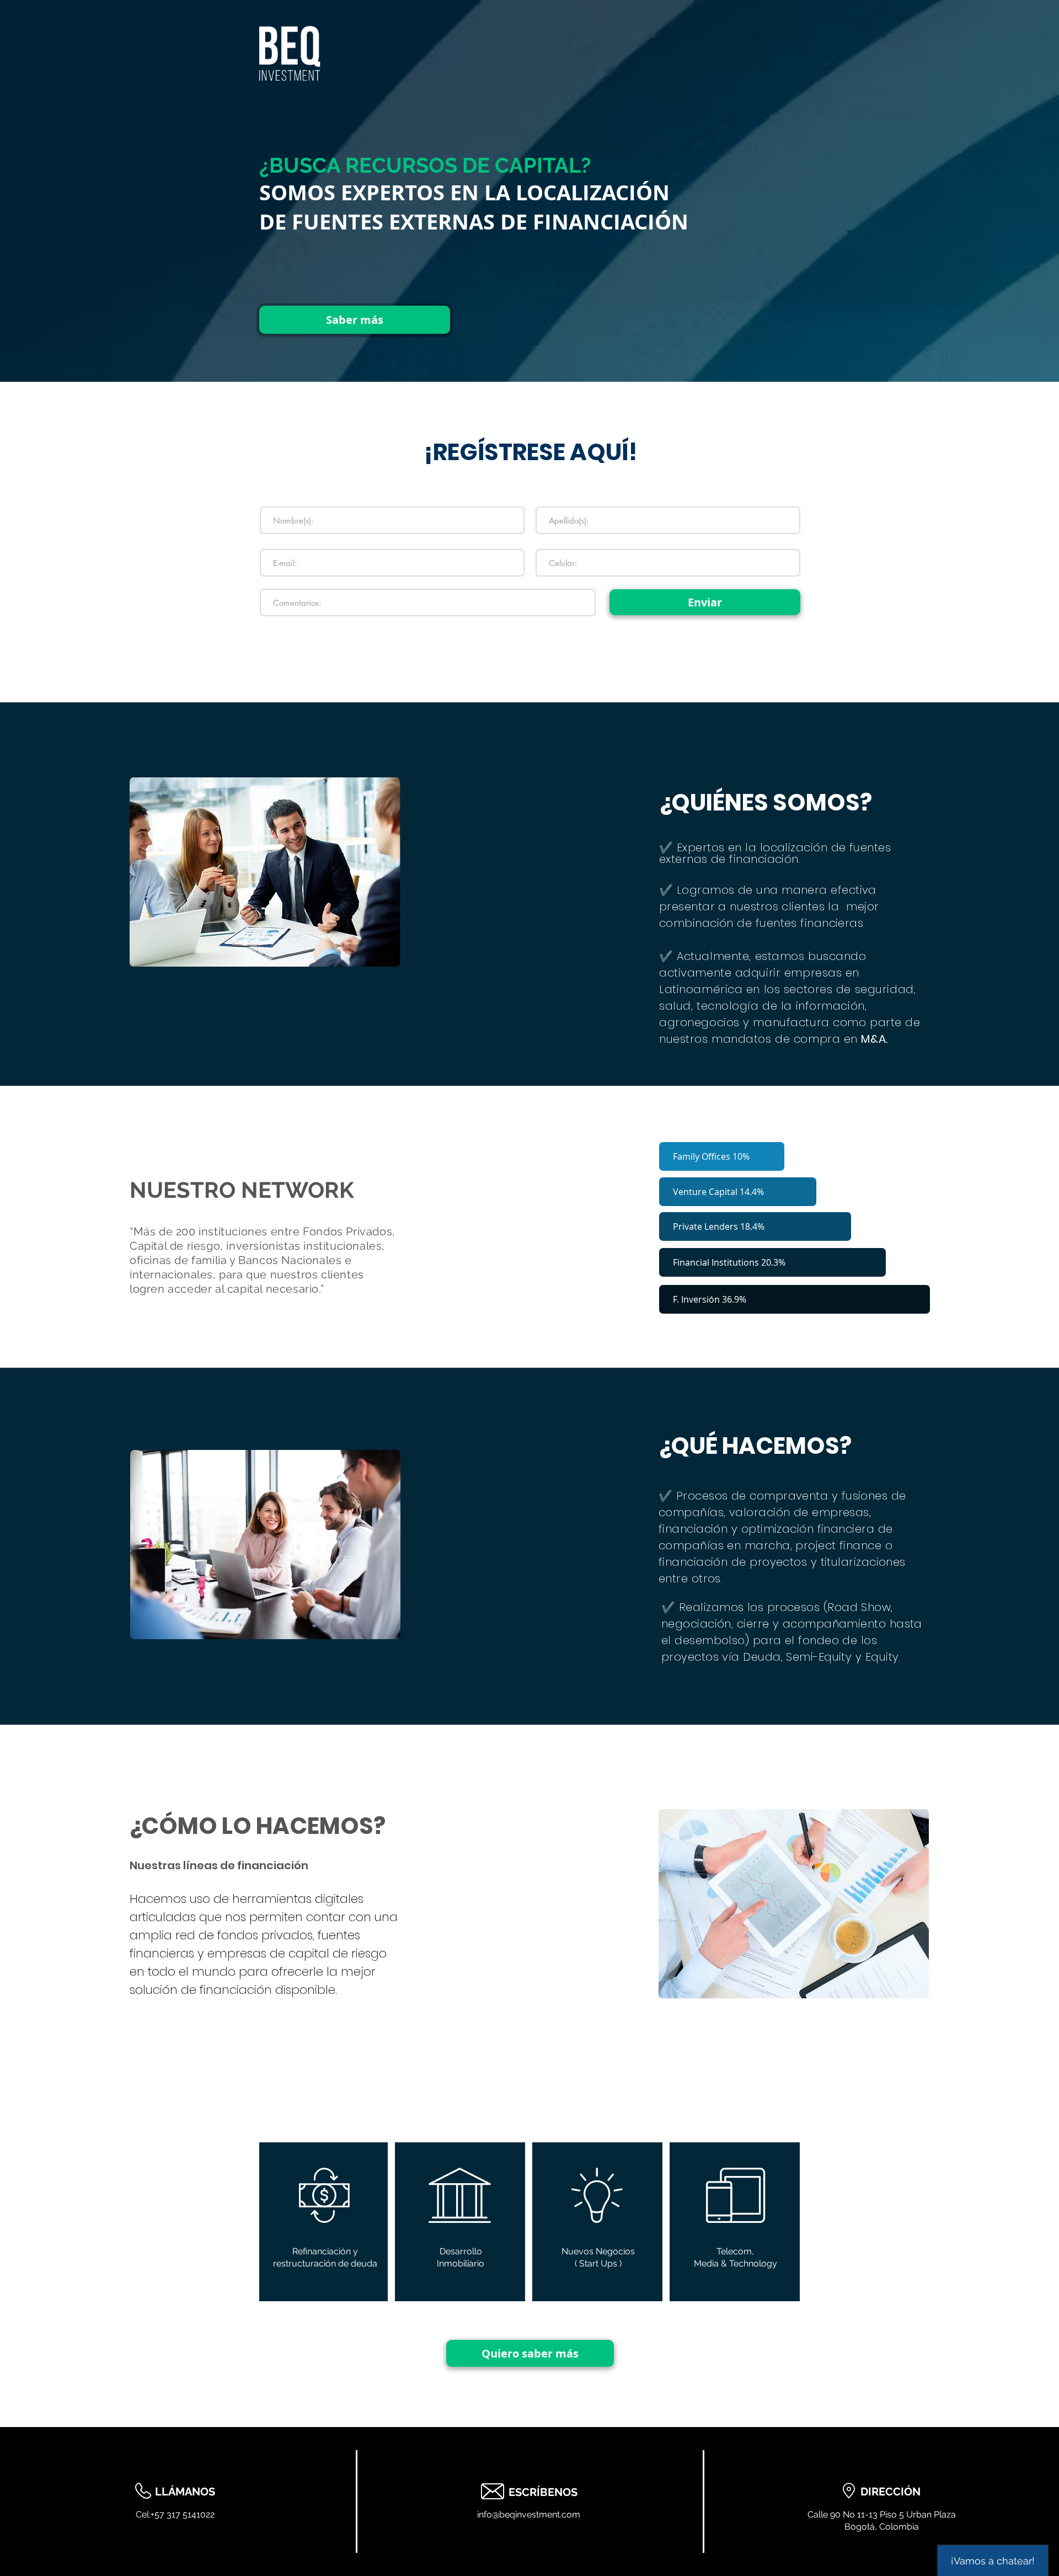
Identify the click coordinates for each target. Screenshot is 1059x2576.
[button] (722, 1156)
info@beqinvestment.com (529, 2514)
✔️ (668, 847)
